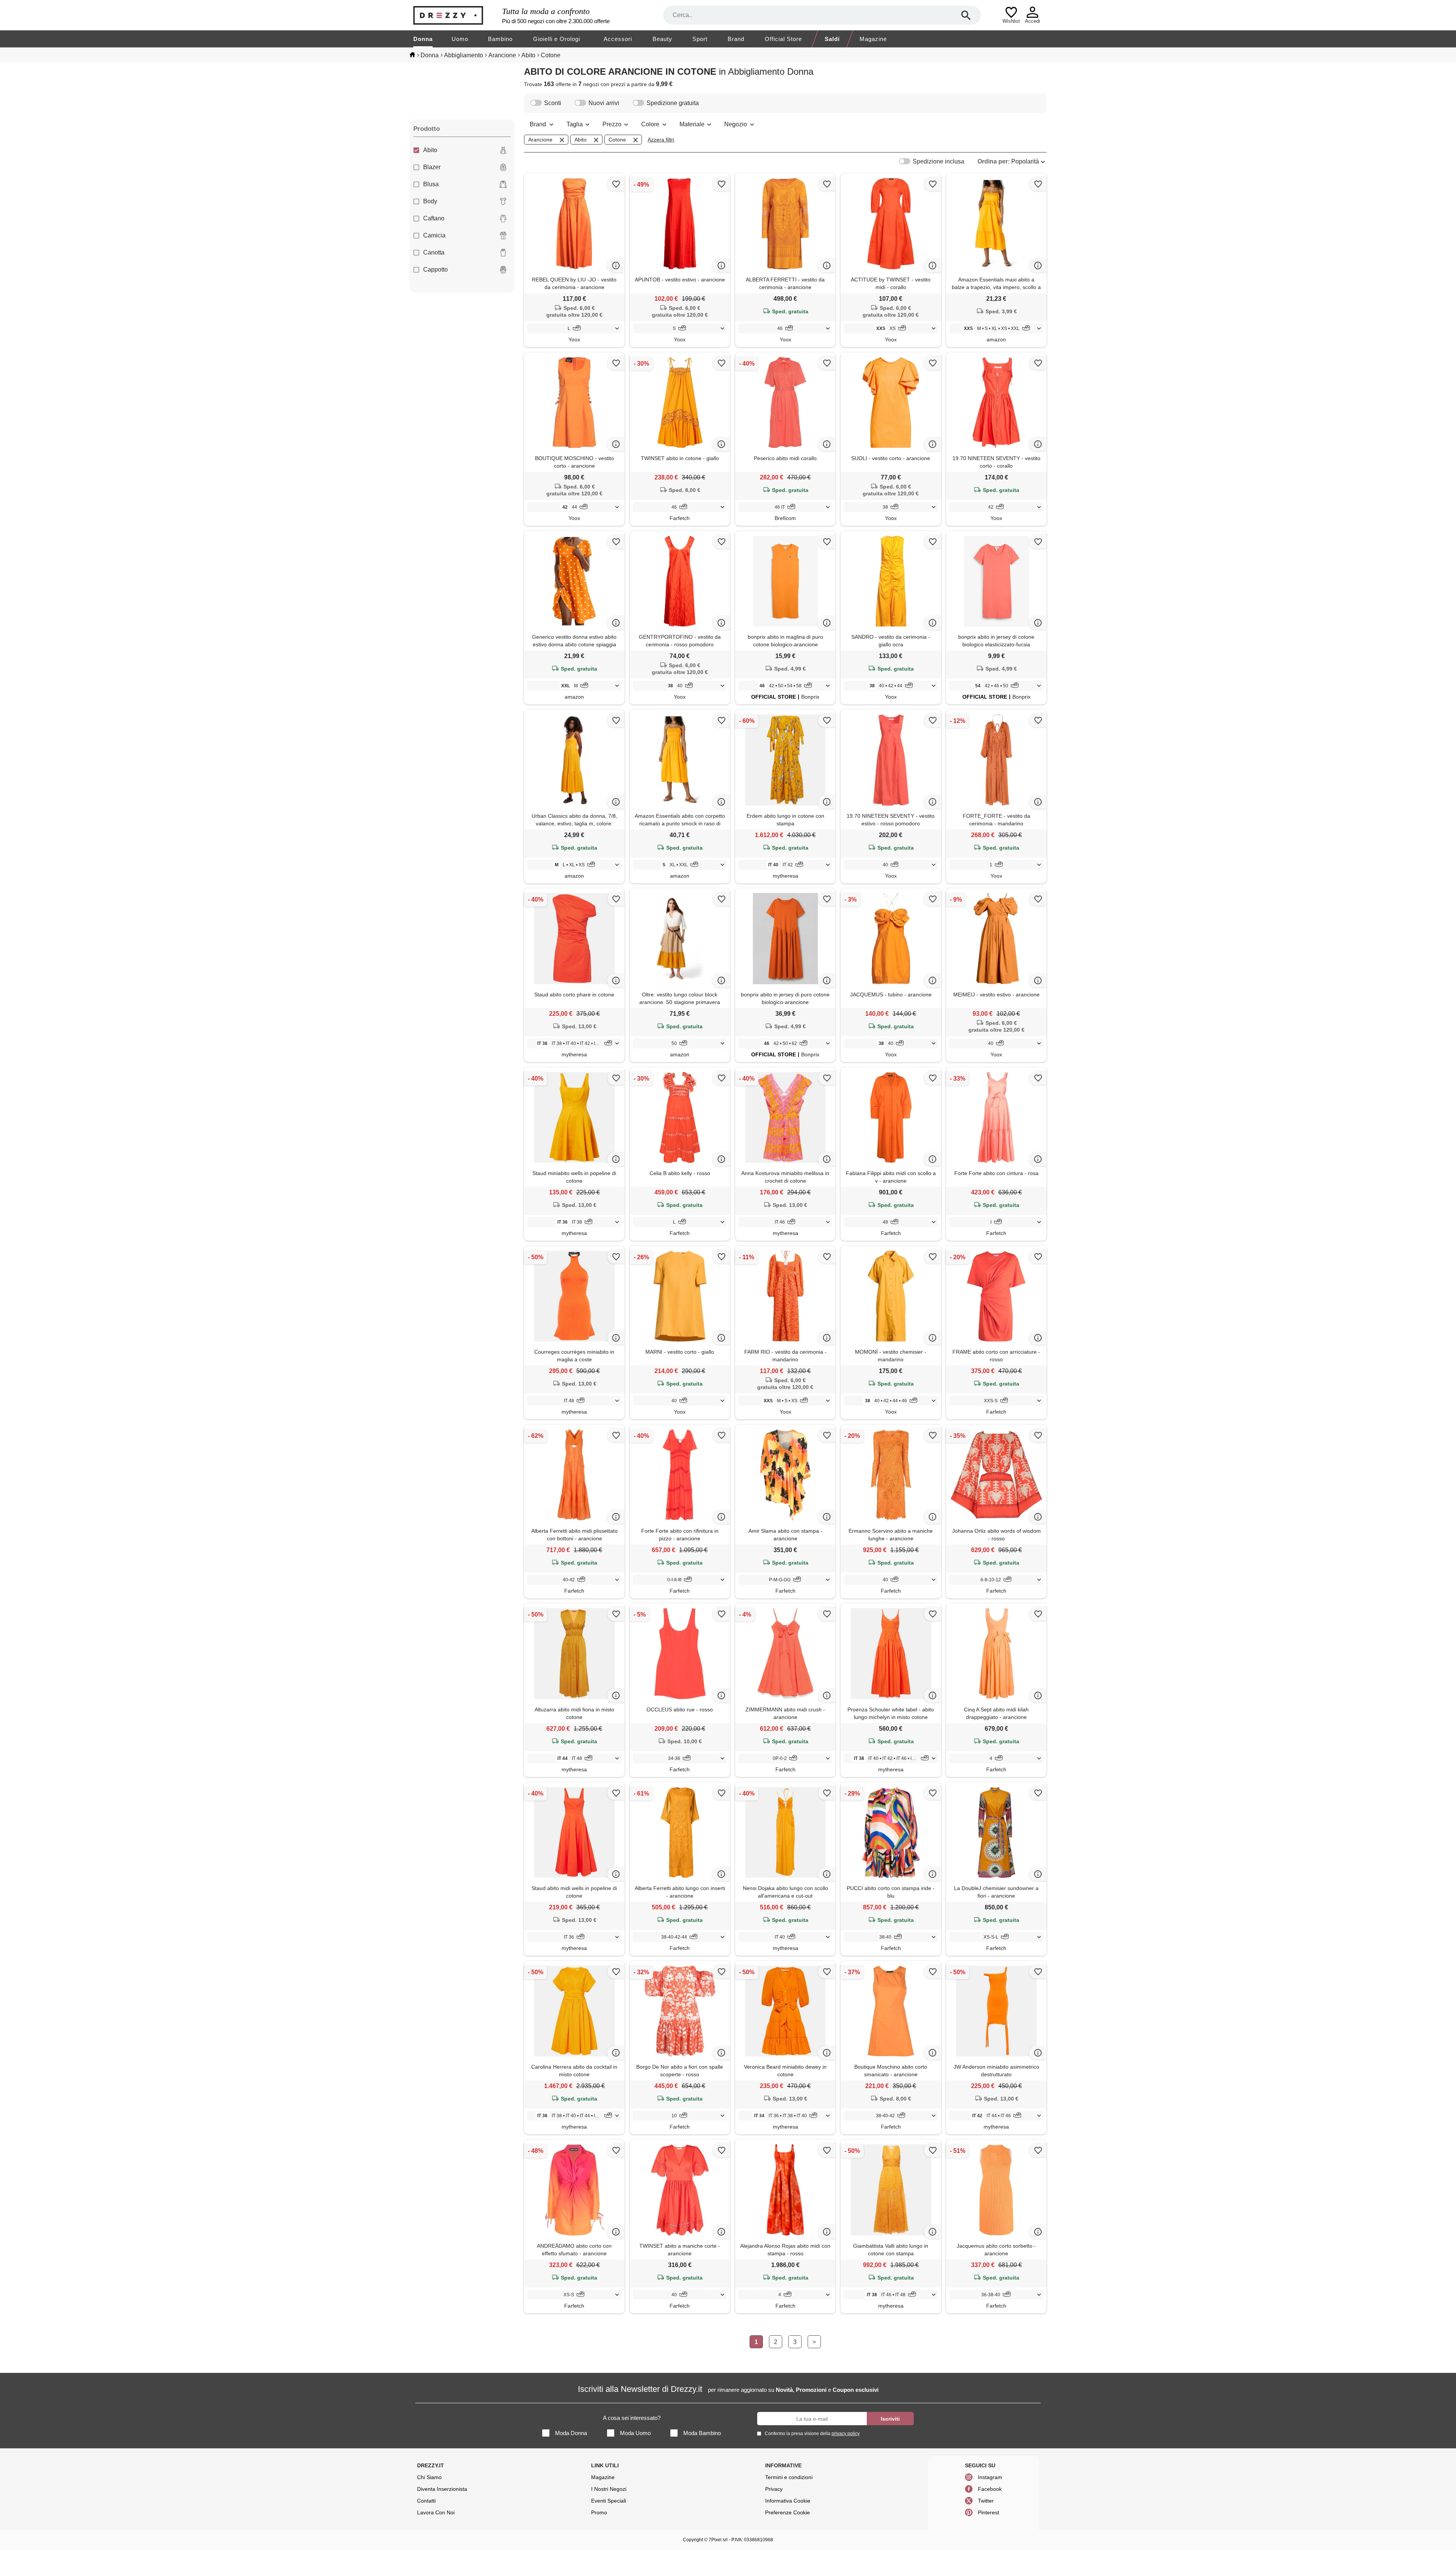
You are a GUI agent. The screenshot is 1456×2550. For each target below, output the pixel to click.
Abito (430, 150)
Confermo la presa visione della (812, 2434)
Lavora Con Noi (436, 2512)
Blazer (432, 167)
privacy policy (846, 2434)
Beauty (662, 39)
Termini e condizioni (789, 2477)
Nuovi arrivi (604, 103)
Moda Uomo (635, 2433)
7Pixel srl (718, 2540)
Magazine (873, 39)
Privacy (774, 2489)
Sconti (553, 103)
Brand (736, 39)
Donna (423, 39)
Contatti (426, 2501)
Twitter (986, 2501)
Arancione (540, 140)
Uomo (460, 39)
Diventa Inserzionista (442, 2489)
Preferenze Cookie (788, 2512)
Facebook (990, 2489)
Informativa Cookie (788, 2501)
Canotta (434, 252)
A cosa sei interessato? (632, 2418)
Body (430, 201)
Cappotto (435, 269)
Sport (700, 39)
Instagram (990, 2477)
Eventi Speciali (609, 2501)
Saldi (832, 39)
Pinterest (988, 2512)
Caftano (434, 218)
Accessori (618, 39)
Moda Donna (571, 2433)
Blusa (431, 184)
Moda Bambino (702, 2433)
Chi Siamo (429, 2477)
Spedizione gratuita (673, 103)
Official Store (783, 39)
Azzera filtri (661, 140)
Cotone (617, 140)
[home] (412, 55)
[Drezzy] (456, 15)
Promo (599, 2512)
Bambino (500, 39)
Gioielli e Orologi (557, 39)
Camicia (434, 235)
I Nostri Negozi (609, 2489)
